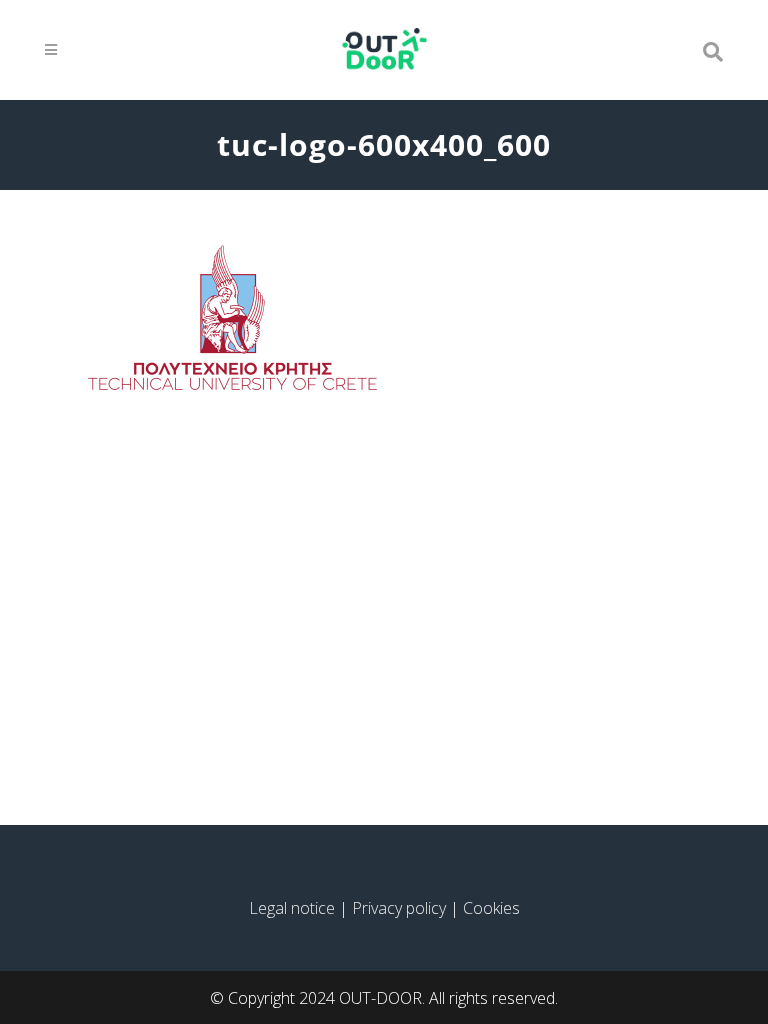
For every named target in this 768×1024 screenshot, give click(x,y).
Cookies (491, 908)
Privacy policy (399, 908)
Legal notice (292, 908)
